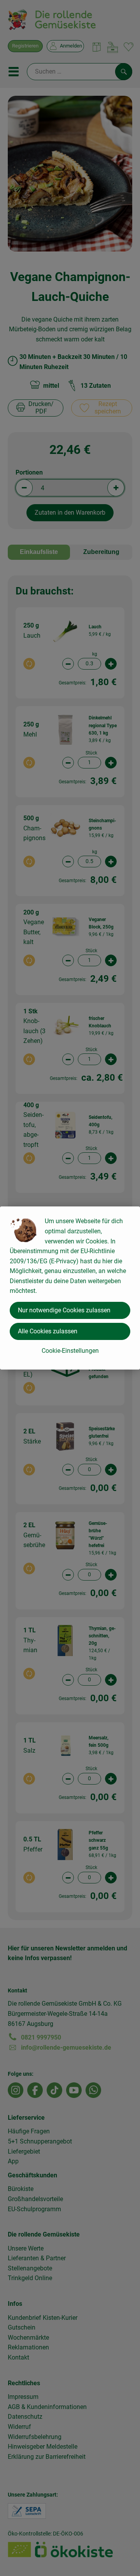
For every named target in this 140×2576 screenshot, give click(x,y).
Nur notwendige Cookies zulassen (64, 1310)
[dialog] (70, 1288)
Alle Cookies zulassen (48, 1331)
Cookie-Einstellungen (70, 1351)
